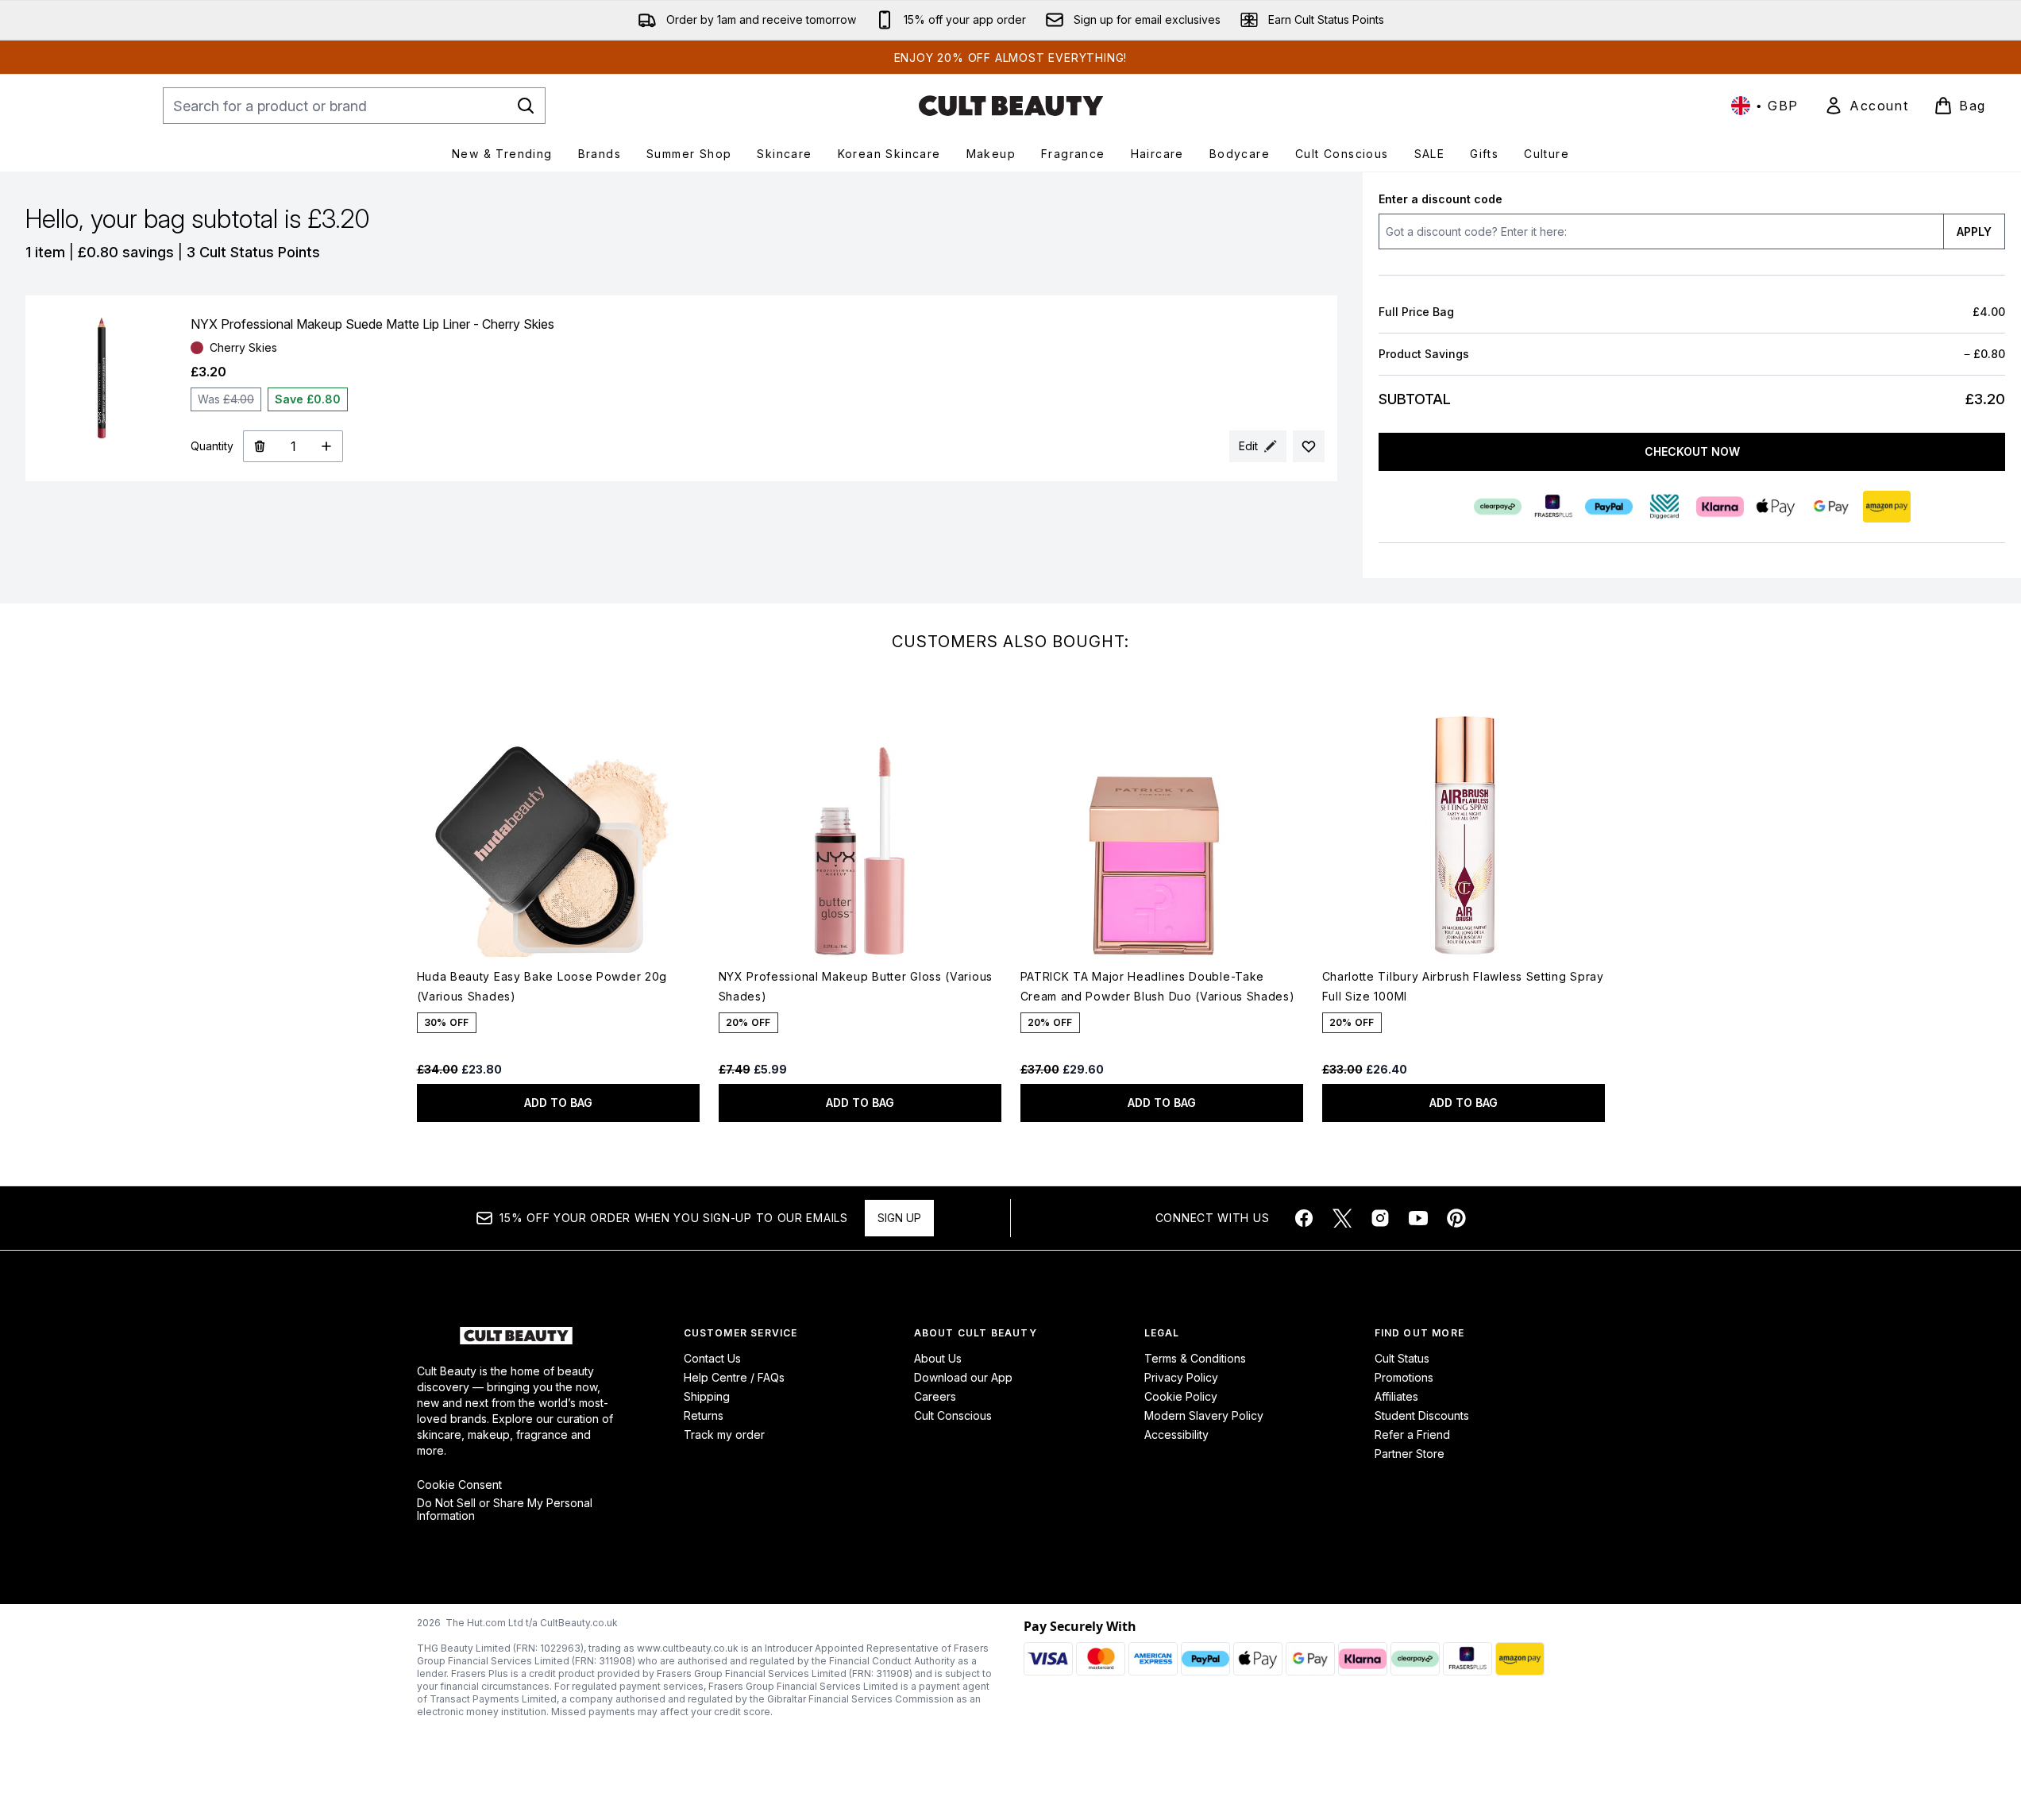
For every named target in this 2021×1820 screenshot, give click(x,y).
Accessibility (1176, 1434)
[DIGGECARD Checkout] (1664, 507)
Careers (935, 1396)
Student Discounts (1422, 1415)
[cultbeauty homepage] (1011, 106)
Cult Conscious (953, 1415)
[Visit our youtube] (1418, 1218)
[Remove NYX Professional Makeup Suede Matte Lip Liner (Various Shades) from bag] (259, 446)
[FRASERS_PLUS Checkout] (1552, 507)
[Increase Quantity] (327, 446)
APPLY (1974, 231)
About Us (938, 1358)
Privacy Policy (1181, 1377)
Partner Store (1410, 1454)
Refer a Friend (1412, 1434)
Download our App (963, 1377)
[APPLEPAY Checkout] (1775, 507)
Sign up (899, 1218)
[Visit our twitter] (1342, 1218)
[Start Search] (526, 106)
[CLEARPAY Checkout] (1497, 507)
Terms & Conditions (1195, 1358)
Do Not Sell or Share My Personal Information (505, 1510)
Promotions (1404, 1377)
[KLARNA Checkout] (1719, 507)
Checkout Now (1691, 451)
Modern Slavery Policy (1204, 1415)
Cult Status (1402, 1358)
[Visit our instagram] (1380, 1218)
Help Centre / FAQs (734, 1377)
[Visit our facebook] (1304, 1218)
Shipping (707, 1396)
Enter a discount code (1441, 199)
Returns (704, 1415)
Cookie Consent (459, 1485)
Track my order (724, 1434)
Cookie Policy (1181, 1396)
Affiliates (1396, 1396)
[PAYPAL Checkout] (1608, 507)
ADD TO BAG (558, 1103)
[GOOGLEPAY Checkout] (1830, 507)
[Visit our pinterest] (1456, 1218)
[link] (1866, 106)
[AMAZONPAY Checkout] (1886, 507)
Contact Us (712, 1358)
